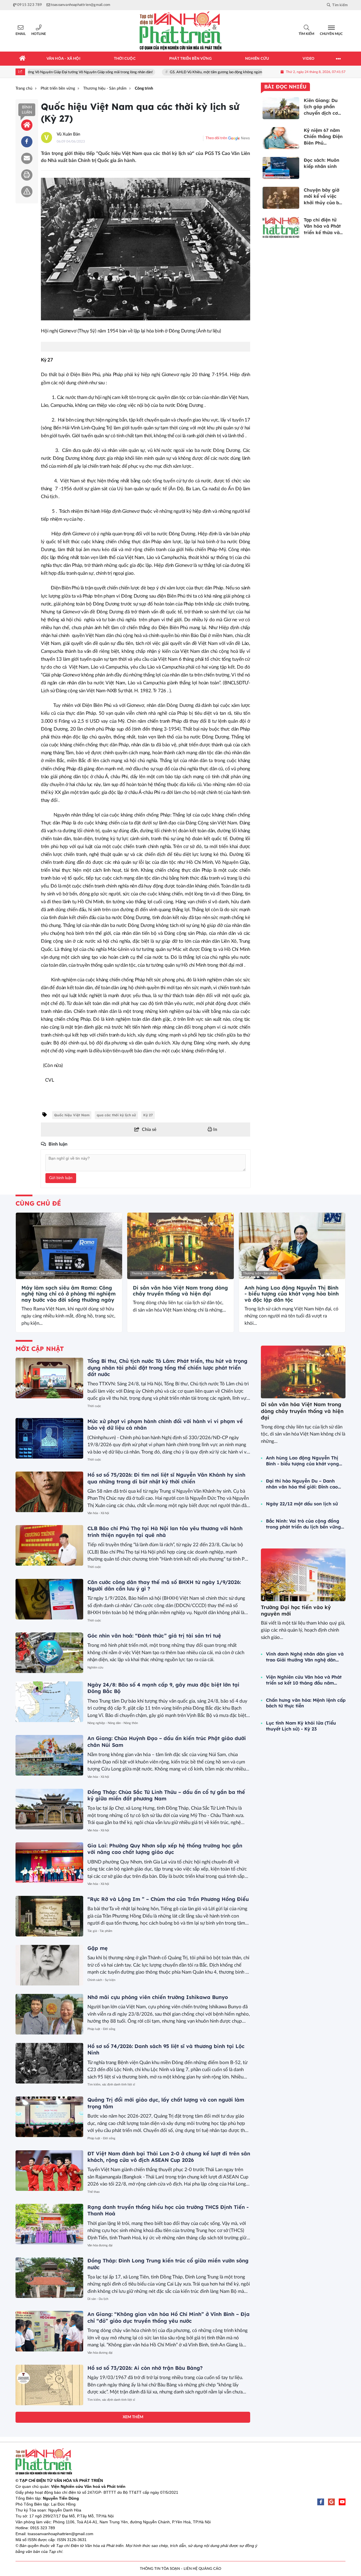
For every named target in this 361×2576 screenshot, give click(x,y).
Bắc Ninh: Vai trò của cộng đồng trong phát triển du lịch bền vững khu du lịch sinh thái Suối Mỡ (303, 1524)
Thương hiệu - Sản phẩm (37, 1273)
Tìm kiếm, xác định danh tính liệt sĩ (111, 2084)
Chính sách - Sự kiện (101, 1980)
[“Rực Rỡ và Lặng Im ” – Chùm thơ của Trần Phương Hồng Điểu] (49, 1916)
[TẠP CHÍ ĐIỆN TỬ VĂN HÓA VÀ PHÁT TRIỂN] (180, 31)
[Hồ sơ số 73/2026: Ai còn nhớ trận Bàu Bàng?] (49, 2385)
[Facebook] (321, 2502)
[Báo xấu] (27, 192)
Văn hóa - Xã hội (98, 1513)
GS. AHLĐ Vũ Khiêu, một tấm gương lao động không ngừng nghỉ (181, 72)
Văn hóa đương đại (100, 2245)
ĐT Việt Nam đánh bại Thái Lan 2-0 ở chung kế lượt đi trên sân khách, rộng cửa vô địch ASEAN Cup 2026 (169, 2157)
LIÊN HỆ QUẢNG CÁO (202, 2569)
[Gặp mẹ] (49, 1965)
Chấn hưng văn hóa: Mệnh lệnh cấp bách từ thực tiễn (306, 1703)
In (215, 1130)
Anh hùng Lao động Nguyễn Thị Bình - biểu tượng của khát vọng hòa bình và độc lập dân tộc (292, 1294)
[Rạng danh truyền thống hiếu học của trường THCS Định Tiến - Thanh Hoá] (49, 2224)
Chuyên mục (331, 34)
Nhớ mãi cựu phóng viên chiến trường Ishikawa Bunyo (158, 1997)
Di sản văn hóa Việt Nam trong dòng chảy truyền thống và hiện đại (180, 1291)
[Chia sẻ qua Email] (27, 158)
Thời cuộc (94, 1406)
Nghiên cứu (95, 1668)
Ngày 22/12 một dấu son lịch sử (302, 1504)
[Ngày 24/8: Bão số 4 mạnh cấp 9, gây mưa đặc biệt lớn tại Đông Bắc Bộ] (49, 1702)
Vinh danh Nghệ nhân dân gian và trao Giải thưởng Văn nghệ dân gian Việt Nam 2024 (305, 1657)
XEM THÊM (133, 2417)
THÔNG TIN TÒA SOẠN (160, 2569)
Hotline (39, 34)
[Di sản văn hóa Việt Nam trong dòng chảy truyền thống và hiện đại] (180, 1246)
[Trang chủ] (23, 59)
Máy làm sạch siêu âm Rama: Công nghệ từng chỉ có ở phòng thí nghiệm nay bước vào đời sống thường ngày (69, 1294)
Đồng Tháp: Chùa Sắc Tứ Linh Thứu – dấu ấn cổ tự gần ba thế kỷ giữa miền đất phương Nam (166, 1795)
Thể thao (93, 2192)
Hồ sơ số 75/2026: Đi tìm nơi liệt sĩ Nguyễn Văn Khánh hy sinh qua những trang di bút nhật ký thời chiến (166, 1478)
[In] (27, 175)
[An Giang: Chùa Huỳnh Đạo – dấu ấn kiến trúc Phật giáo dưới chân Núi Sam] (49, 1755)
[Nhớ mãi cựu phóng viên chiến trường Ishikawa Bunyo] (49, 2014)
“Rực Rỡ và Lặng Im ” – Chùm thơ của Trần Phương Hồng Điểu (168, 1899)
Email (21, 34)
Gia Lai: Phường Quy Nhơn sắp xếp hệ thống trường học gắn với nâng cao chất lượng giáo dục (165, 1849)
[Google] (331, 2502)
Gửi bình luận (61, 1178)
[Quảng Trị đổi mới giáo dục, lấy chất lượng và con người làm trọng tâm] (49, 2117)
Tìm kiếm (306, 34)
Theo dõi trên (216, 138)
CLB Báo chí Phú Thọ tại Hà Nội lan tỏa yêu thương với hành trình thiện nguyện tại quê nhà (165, 1532)
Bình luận (27, 110)
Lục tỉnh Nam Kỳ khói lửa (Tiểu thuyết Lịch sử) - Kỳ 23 (301, 1726)
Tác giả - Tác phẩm (100, 1931)
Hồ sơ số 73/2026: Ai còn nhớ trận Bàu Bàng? (145, 2368)
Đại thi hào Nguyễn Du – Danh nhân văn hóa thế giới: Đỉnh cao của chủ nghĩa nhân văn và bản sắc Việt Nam (302, 1484)
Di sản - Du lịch (98, 2299)
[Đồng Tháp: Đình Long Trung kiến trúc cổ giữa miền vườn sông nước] (49, 2278)
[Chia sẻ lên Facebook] (27, 142)
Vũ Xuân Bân (68, 134)
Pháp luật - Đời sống (101, 2029)
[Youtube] (342, 2502)
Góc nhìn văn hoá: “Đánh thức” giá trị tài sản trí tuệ (154, 1636)
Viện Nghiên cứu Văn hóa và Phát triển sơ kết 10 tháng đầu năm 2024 (304, 1680)
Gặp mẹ (98, 1948)
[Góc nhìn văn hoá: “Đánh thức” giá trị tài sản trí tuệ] (49, 1653)
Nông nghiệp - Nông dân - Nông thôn (113, 1723)
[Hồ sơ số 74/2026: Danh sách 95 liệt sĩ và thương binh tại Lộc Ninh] (49, 2063)
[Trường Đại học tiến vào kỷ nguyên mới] (303, 1575)
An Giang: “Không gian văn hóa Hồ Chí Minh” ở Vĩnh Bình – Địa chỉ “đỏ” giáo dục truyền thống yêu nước (169, 2317)
